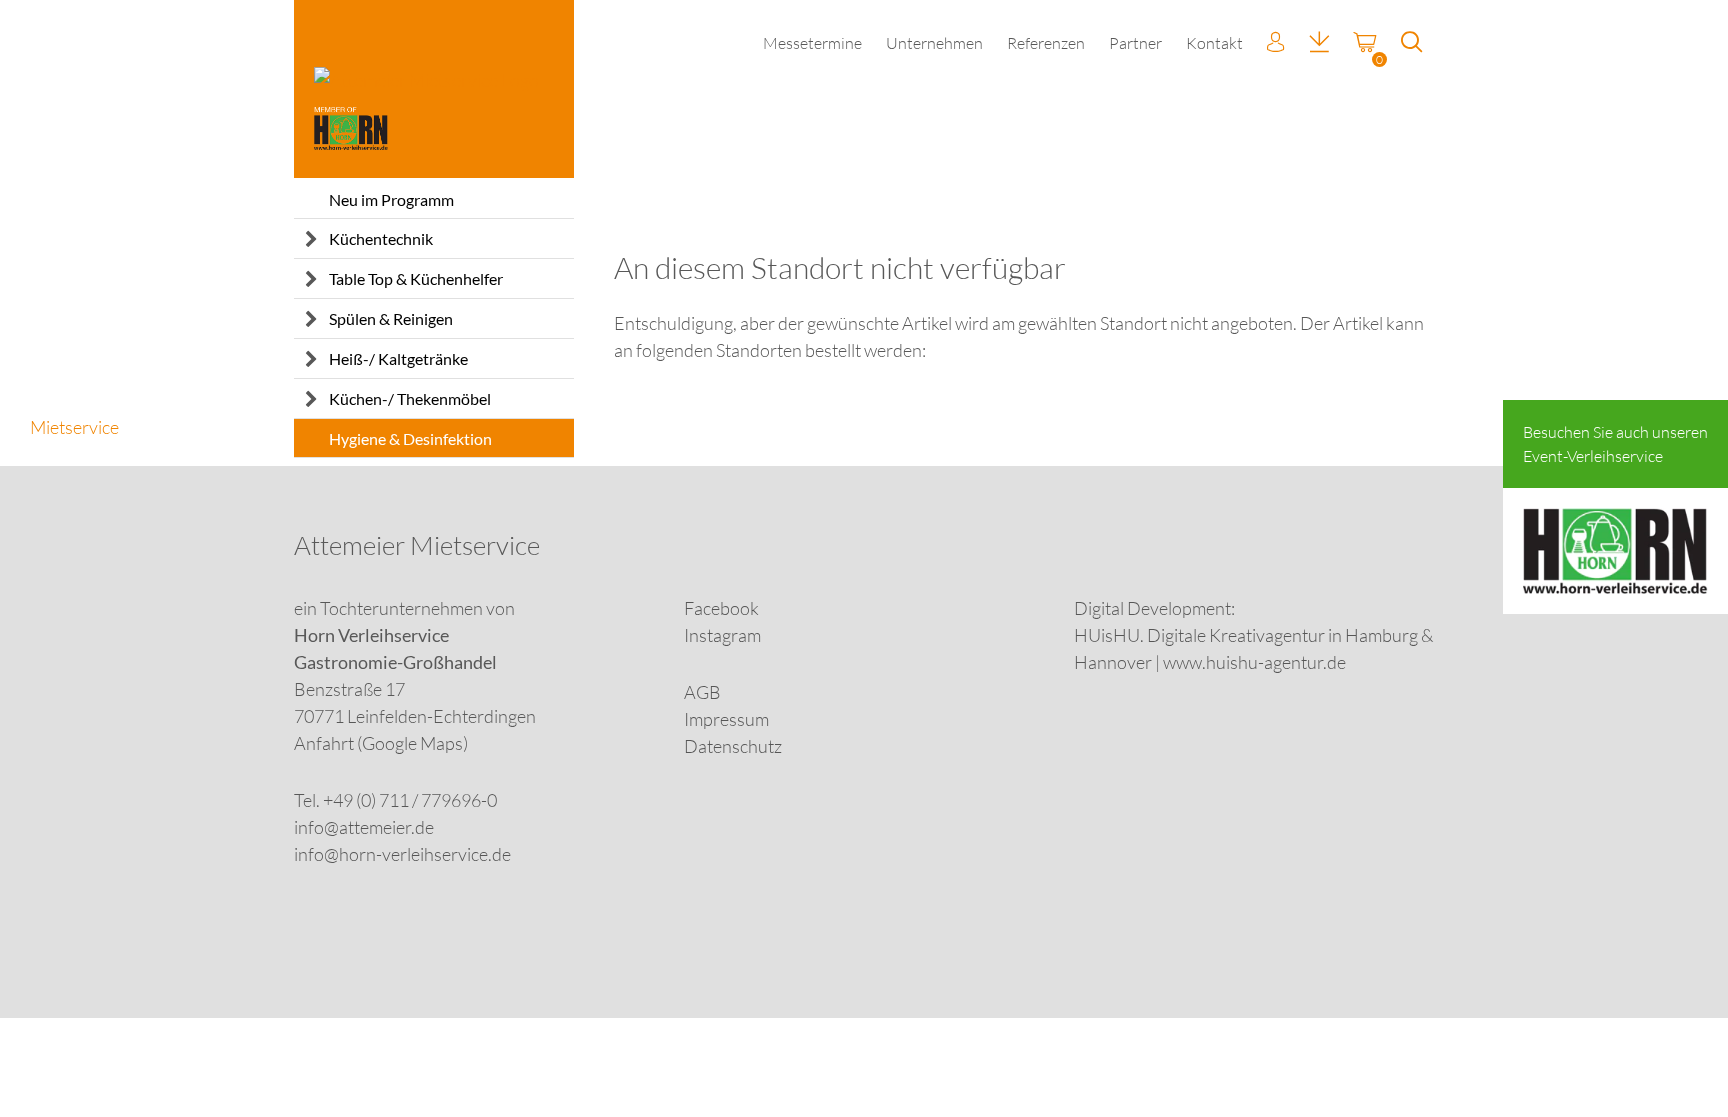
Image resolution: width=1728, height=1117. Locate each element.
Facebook (721, 608)
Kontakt (1214, 43)
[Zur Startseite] (434, 89)
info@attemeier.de (364, 827)
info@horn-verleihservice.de (402, 854)
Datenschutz (733, 746)
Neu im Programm (391, 199)
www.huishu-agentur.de (1254, 662)
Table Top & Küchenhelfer (416, 278)
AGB (702, 692)
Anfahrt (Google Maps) (381, 743)
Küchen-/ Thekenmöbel (410, 398)
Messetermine (812, 43)
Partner (1135, 43)
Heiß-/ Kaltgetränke (398, 358)
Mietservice (74, 427)
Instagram (722, 635)
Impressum (726, 719)
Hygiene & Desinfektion (410, 438)
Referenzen (1046, 43)
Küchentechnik (381, 238)
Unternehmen (934, 43)
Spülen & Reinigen (391, 318)
